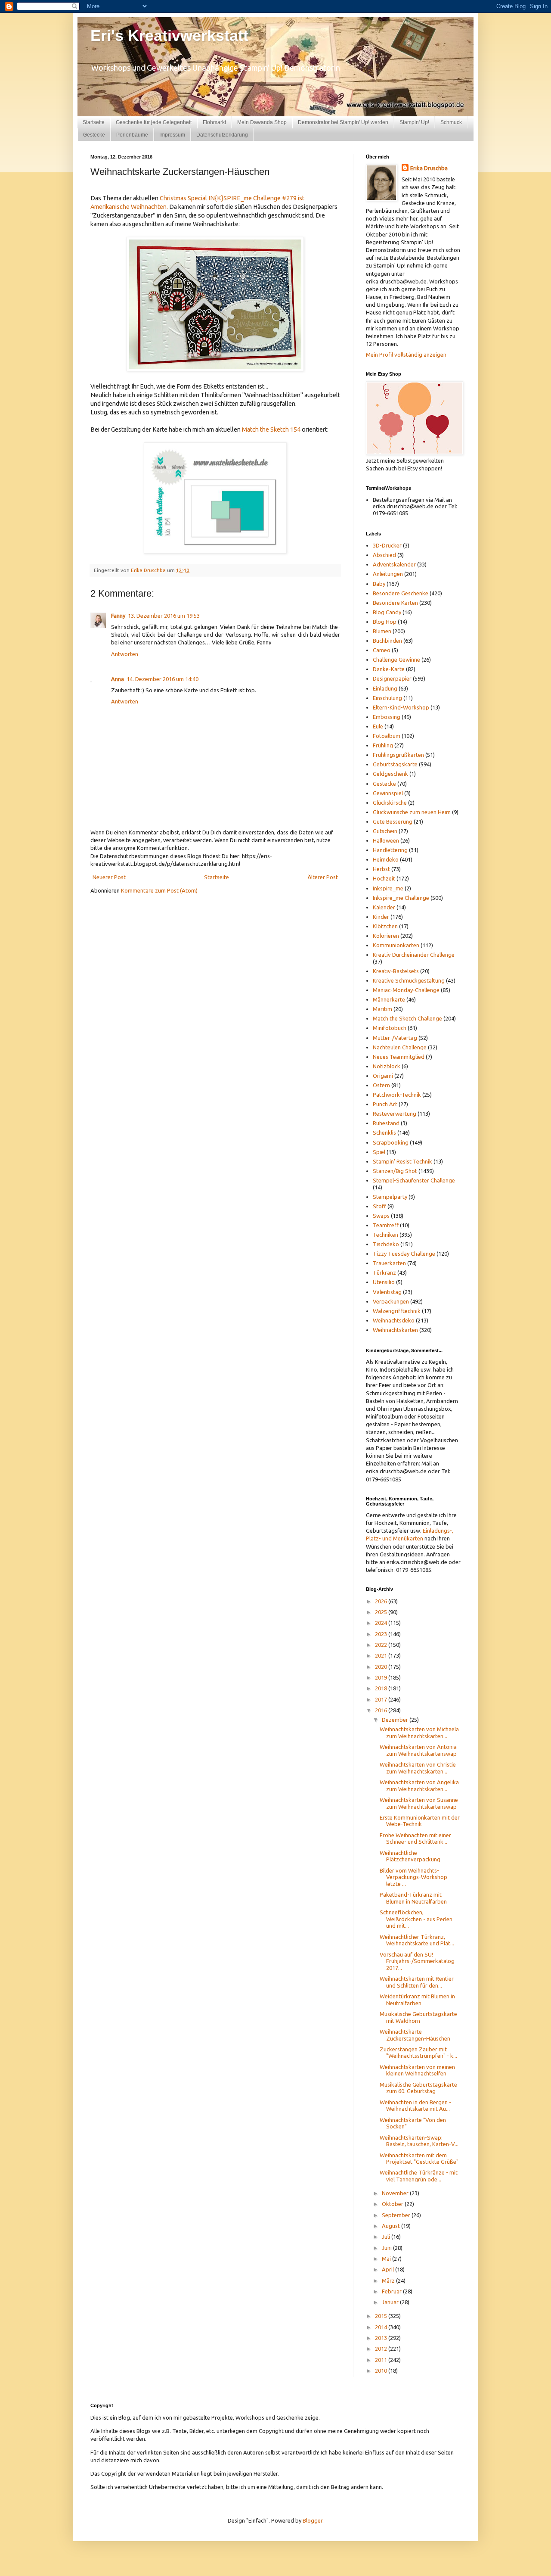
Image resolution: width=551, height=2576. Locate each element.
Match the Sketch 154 (271, 429)
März (389, 2280)
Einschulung (387, 698)
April (388, 2269)
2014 (382, 2327)
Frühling (383, 745)
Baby (379, 584)
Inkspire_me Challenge (401, 898)
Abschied (384, 555)
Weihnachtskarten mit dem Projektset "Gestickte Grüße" (419, 2159)
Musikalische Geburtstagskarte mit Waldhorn (418, 2017)
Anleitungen (388, 574)
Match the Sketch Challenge (407, 1018)
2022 (382, 1645)
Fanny (118, 616)
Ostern (381, 1085)
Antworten (125, 654)
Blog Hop (385, 622)
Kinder (381, 917)
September (397, 2215)
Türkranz (384, 1272)
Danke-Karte (389, 669)
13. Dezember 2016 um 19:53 (164, 616)
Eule (378, 726)
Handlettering (390, 850)
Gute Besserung (393, 821)
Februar (392, 2291)
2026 (382, 1601)
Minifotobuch (390, 1028)
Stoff (379, 1206)
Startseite (94, 122)
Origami (383, 1076)
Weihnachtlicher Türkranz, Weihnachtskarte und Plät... (417, 1940)
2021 (382, 1655)
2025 (382, 1612)
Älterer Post (323, 877)
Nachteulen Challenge (400, 1047)
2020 (382, 1667)
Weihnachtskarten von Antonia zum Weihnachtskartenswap (418, 1750)
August (392, 2226)
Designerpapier (392, 678)
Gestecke (94, 135)
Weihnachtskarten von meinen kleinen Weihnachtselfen (417, 2070)
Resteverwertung (395, 1114)
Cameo (382, 650)
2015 (382, 2316)
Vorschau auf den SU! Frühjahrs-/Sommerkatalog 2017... (417, 1961)
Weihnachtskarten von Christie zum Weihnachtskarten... (418, 1768)
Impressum (172, 135)
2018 (382, 1688)
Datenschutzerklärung (222, 135)
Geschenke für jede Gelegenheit (154, 122)
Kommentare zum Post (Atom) (159, 890)
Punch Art (385, 1104)
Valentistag (387, 1292)
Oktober (393, 2204)
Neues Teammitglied (399, 1057)
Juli (387, 2237)
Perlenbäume (132, 135)
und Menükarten (403, 1538)
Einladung (385, 688)
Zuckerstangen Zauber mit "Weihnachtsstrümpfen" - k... (418, 2053)
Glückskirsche (390, 803)
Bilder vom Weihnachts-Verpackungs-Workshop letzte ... (413, 1877)
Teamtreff (386, 1225)
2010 (382, 2371)
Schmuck (451, 122)
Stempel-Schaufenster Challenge (414, 1180)
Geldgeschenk (390, 774)
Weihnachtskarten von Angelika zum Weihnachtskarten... (419, 1786)
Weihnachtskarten (395, 1330)
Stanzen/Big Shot (395, 1171)
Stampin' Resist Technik (402, 1161)
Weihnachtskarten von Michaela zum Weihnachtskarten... (419, 1733)
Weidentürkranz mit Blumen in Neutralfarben (417, 2000)
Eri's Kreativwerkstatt (169, 36)
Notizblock (387, 1066)
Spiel (379, 1152)
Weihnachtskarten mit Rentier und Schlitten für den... (417, 1982)
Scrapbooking (391, 1142)
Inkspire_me (388, 888)
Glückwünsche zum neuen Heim (412, 812)
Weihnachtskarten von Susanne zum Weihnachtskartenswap (419, 1803)
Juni (387, 2248)
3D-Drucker (387, 545)
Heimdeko (386, 859)
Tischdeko (386, 1244)
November (396, 2193)
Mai (387, 2259)
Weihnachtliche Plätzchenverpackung (410, 1856)
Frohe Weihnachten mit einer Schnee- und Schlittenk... (415, 1839)
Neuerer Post (109, 877)
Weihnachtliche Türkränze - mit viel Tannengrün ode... (419, 2176)
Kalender (384, 907)
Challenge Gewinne (396, 660)
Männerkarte (389, 999)
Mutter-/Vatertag (395, 1038)
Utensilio (384, 1282)
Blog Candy (387, 612)
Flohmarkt (214, 122)
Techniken (385, 1235)
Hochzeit (384, 878)
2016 (382, 1710)
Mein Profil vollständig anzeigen (406, 355)
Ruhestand (386, 1123)
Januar (391, 2302)
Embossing (387, 717)
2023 (382, 1634)
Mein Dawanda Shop (262, 122)
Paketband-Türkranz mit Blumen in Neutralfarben (413, 1898)
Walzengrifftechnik (397, 1311)
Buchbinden (387, 641)
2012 (382, 2349)
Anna (118, 679)
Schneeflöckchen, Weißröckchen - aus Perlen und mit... (416, 1919)
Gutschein (385, 831)
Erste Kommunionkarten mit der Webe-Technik (420, 1821)
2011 (382, 2360)
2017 (382, 1699)
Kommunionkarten (396, 945)
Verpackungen (391, 1301)
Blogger (313, 2520)
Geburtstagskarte (395, 764)
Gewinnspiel (388, 793)
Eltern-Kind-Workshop (401, 707)
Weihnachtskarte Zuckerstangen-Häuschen (415, 2035)
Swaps (381, 1216)
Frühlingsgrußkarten (398, 755)
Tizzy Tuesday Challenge (404, 1254)
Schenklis (384, 1132)
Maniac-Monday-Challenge (406, 990)
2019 (382, 1677)
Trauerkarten (389, 1263)
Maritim (382, 1009)
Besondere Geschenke (401, 593)
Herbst (381, 869)
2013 (382, 2338)
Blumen (382, 631)
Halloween (386, 840)
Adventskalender (394, 564)
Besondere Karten (395, 603)
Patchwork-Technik (397, 1095)
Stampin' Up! (414, 122)
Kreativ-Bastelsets (396, 971)
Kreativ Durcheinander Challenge (414, 955)
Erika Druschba (429, 168)
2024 (382, 1623)
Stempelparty (390, 1197)
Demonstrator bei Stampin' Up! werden (343, 122)
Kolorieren (386, 936)
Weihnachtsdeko (394, 1320)
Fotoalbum (387, 736)
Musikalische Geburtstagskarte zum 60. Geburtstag (418, 2088)
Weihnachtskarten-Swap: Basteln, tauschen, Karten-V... (419, 2141)
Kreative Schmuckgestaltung (409, 980)
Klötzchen (385, 926)
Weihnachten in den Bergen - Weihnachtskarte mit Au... (415, 2106)
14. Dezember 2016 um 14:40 (163, 679)
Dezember (396, 1720)
